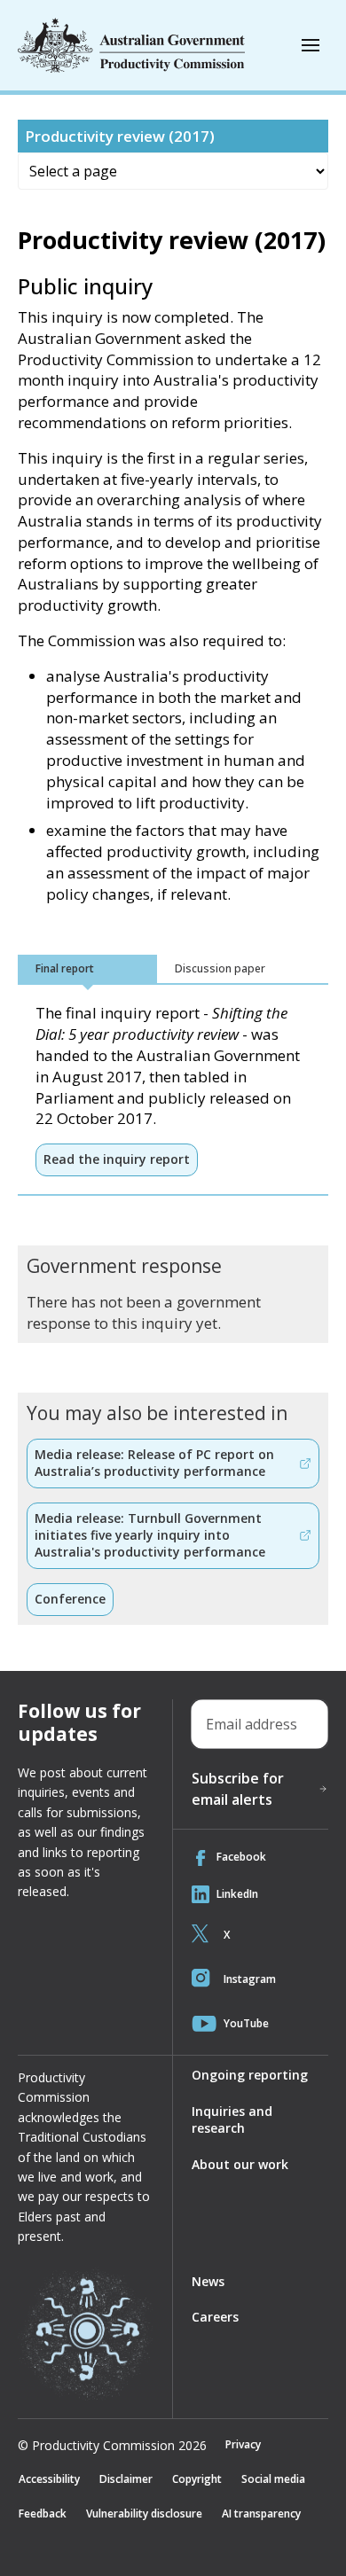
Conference (70, 1599)
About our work (240, 2164)
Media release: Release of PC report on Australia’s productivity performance (154, 1463)
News (208, 2281)
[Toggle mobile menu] (311, 45)
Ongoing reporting (250, 2075)
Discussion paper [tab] (220, 968)
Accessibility (49, 2479)
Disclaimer (126, 2479)
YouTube (246, 2023)
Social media (273, 2479)
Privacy (243, 2444)
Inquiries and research (232, 2119)
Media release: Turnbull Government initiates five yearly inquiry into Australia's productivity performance (150, 1535)
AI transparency (261, 2514)
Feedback (43, 2514)
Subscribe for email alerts (238, 1789)
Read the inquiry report (117, 1159)
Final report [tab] (65, 968)
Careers (215, 2317)
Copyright (197, 2479)
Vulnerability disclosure (144, 2514)
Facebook (241, 1857)
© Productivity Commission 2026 (112, 2446)
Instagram (250, 1979)
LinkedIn (237, 1894)
